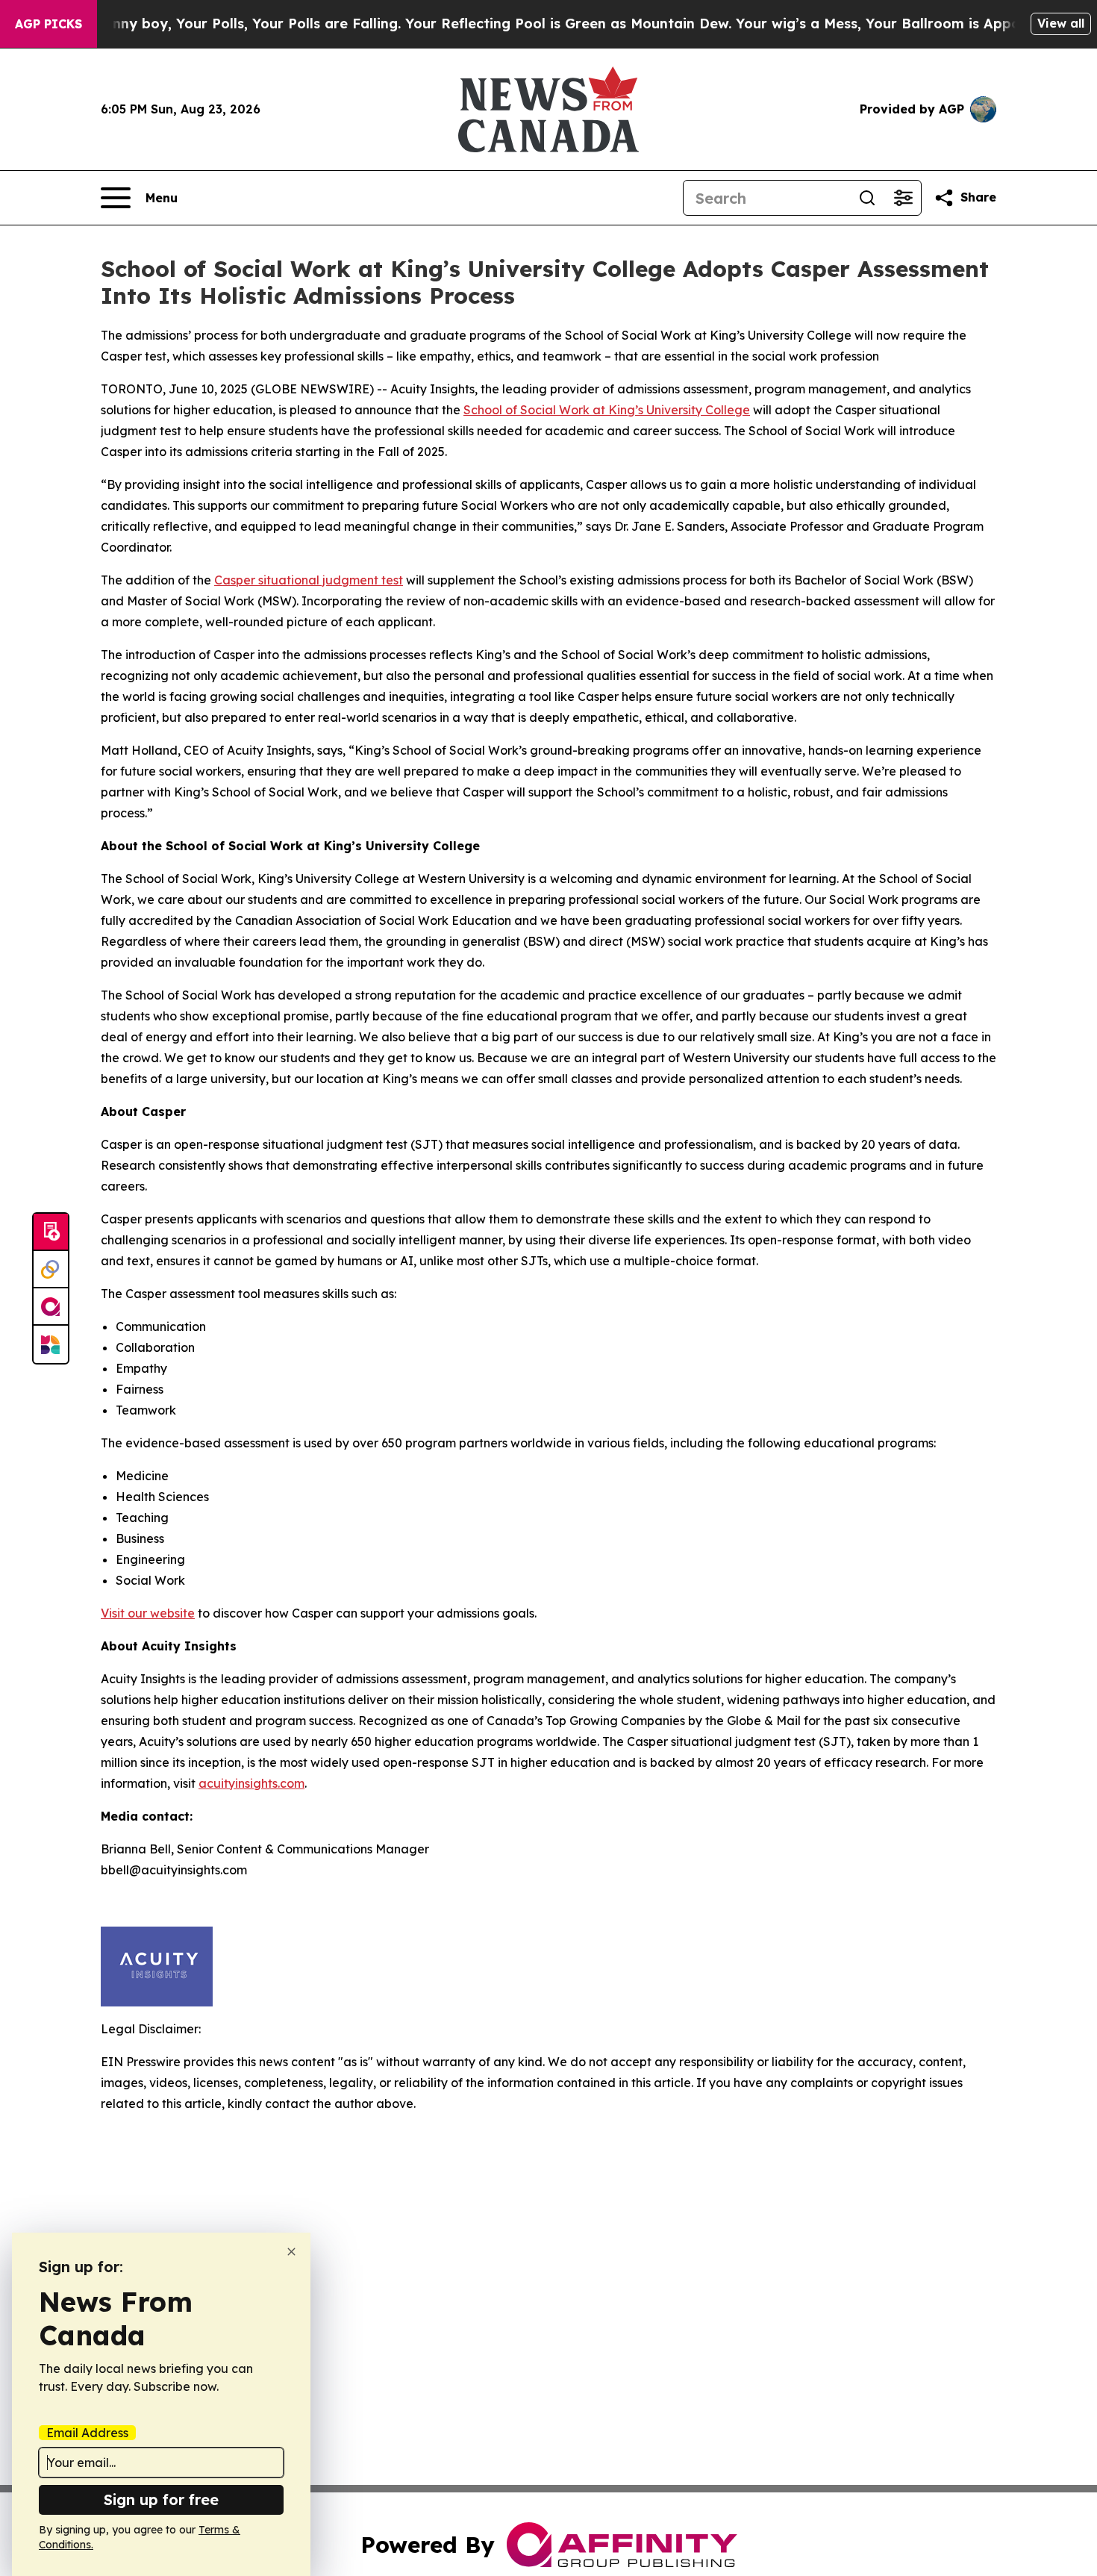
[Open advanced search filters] (903, 198)
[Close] (291, 2252)
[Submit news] (51, 1232)
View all (1061, 23)
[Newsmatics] (51, 1344)
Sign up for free (161, 2499)
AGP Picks (49, 24)
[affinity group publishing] (51, 1307)
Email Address (87, 2433)
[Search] (867, 198)
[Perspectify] (51, 1270)
